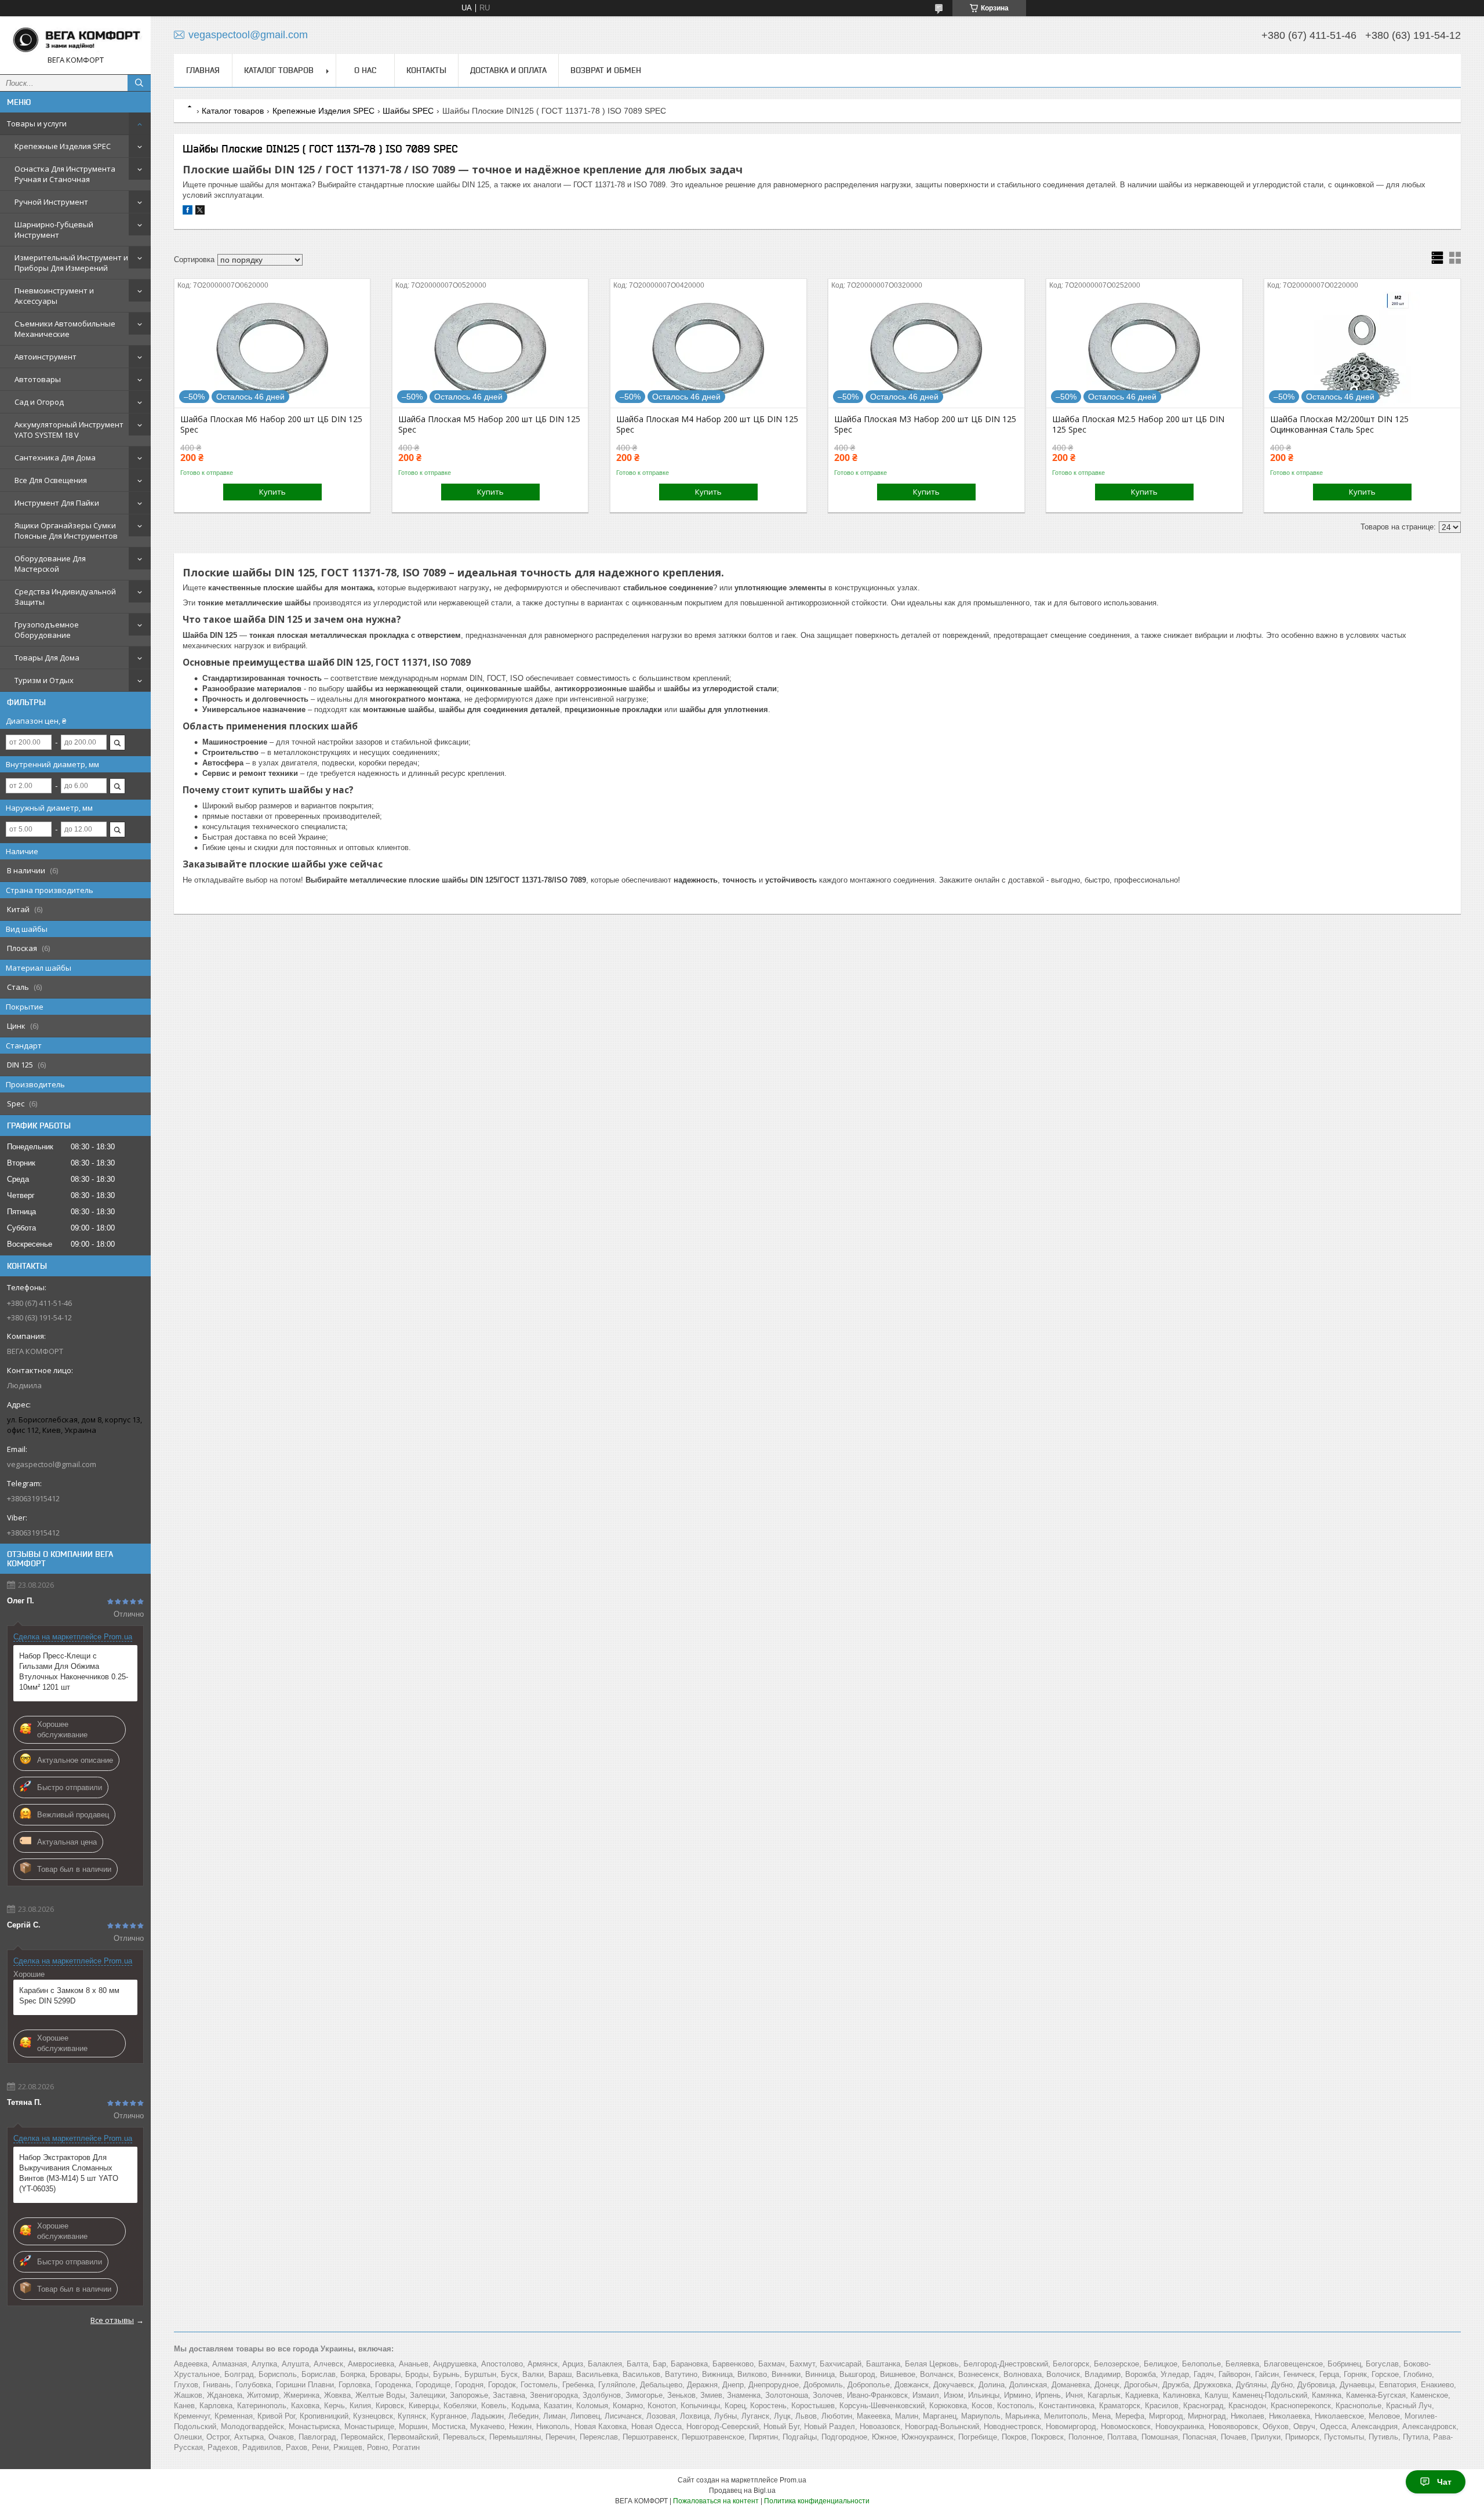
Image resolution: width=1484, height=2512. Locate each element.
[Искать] (139, 83)
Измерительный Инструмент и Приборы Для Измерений (71, 263)
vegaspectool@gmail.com (52, 1464)
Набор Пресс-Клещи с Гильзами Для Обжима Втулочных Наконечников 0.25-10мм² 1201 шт (74, 1671)
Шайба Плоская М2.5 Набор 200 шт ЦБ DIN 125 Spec (1138, 424)
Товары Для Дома (47, 658)
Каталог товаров (279, 70)
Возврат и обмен (606, 70)
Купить (272, 492)
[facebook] (188, 212)
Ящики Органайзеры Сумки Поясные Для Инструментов (66, 531)
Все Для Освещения (51, 480)
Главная (203, 70)
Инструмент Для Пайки (57, 503)
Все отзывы (112, 2320)
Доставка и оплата (508, 70)
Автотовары (38, 379)
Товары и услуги (37, 124)
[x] (200, 212)
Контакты (426, 70)
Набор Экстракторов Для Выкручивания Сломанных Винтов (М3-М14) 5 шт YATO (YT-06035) (69, 2173)
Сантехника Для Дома (55, 458)
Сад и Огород (39, 402)
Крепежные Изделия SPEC (63, 146)
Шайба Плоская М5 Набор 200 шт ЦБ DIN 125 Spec (489, 424)
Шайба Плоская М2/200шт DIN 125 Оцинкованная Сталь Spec (1339, 424)
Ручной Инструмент (51, 202)
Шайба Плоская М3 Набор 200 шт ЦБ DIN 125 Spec (925, 424)
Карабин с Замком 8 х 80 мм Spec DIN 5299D (69, 1996)
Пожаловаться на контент (716, 2501)
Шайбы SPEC (408, 111)
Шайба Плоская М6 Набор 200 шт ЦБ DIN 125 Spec (271, 424)
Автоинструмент (46, 357)
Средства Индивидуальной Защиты (65, 597)
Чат (1444, 2482)
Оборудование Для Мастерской (50, 564)
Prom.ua (793, 2480)
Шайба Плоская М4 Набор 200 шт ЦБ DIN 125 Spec (707, 424)
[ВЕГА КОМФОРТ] (75, 40)
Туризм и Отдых (44, 680)
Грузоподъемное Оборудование (47, 630)
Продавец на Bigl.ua (742, 2491)
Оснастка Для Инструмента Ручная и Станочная (65, 174)
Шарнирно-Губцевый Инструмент (54, 230)
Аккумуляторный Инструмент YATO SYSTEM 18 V (69, 430)
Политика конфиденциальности (817, 2501)
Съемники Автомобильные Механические (65, 329)
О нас (365, 70)
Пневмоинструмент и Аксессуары (54, 296)
